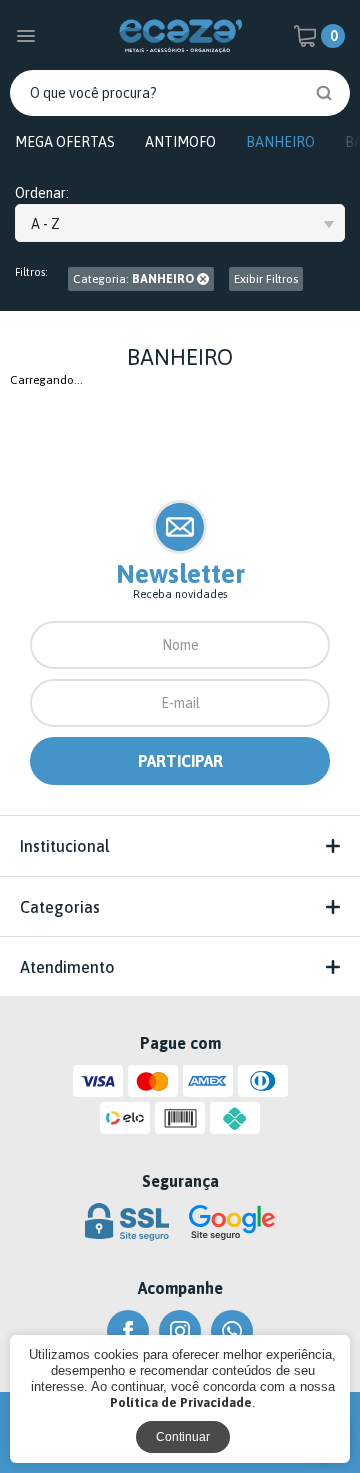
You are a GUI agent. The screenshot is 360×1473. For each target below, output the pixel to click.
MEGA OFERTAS (65, 142)
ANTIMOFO (180, 142)
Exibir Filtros (266, 279)
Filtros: (31, 272)
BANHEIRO (280, 142)
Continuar (183, 1437)
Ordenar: (42, 193)
